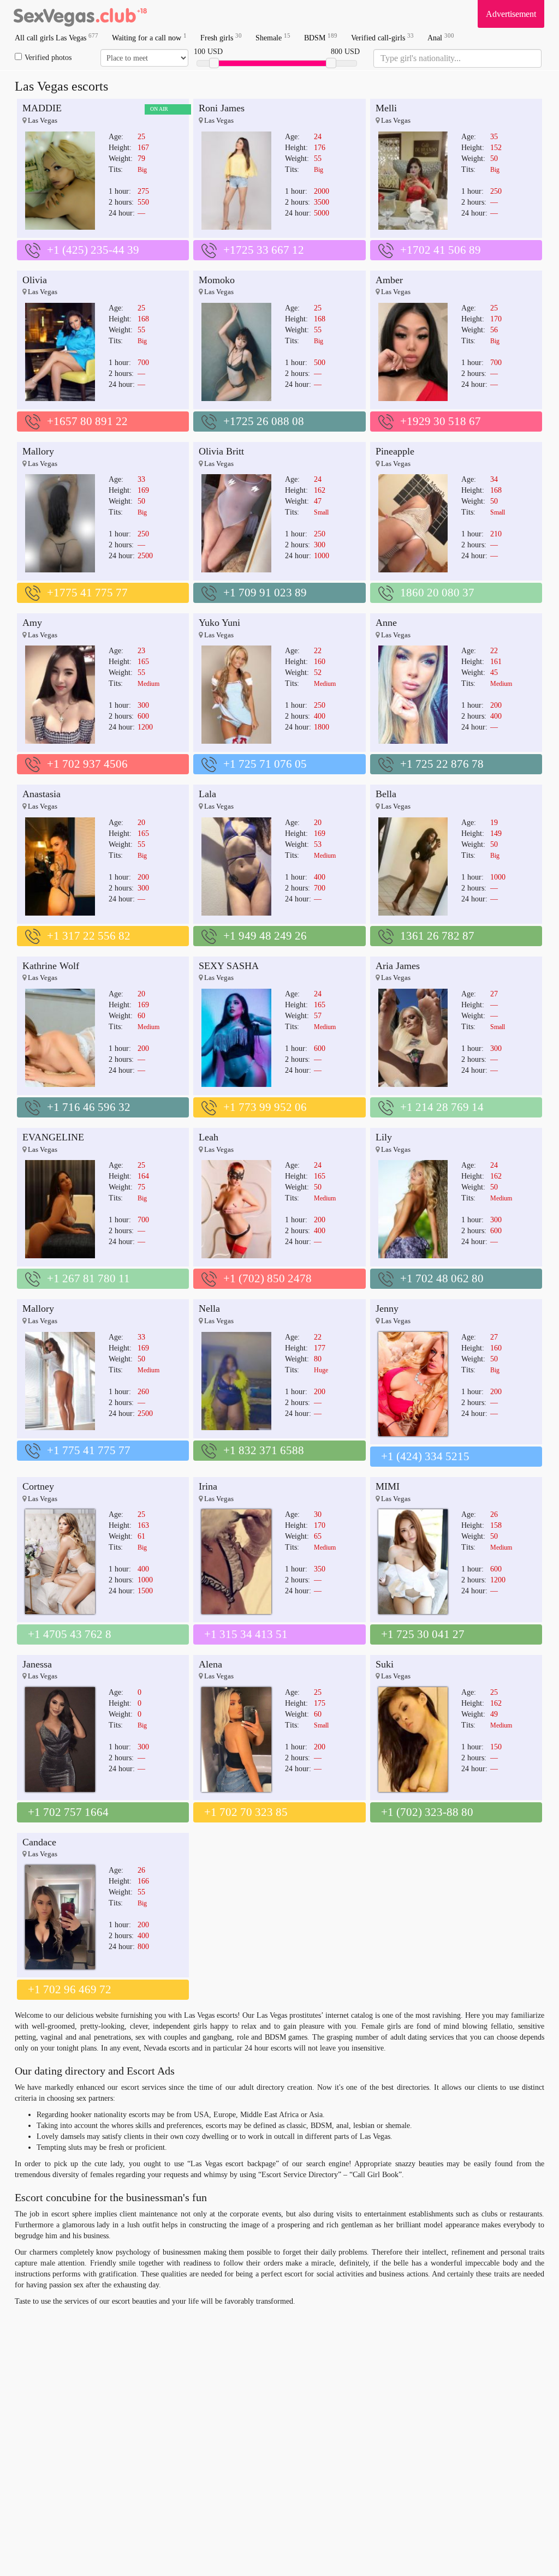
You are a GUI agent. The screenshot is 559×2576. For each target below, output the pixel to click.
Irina (208, 1486)
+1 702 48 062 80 (442, 1278)
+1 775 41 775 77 (89, 1450)
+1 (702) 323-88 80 (427, 1812)
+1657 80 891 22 (87, 421)
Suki (385, 1664)
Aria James (398, 966)
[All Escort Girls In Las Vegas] (80, 14)
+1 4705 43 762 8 (70, 1634)
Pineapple (395, 451)
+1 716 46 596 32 (89, 1107)
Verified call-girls (382, 37)
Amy (32, 623)
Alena (210, 1664)
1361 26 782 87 (437, 936)
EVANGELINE (53, 1137)
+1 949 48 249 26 (265, 936)
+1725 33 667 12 (264, 250)
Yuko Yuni (219, 623)
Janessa (37, 1664)
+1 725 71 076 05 (265, 764)
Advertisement (511, 14)
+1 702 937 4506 (87, 764)
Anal (441, 37)
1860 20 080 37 (437, 593)
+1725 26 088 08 (264, 421)
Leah (209, 1137)
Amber (389, 280)
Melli (386, 108)
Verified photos (48, 58)
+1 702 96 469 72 (70, 1989)
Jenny (387, 1308)
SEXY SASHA (229, 966)
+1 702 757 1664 (68, 1812)
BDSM (321, 37)
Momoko (217, 280)
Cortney (38, 1486)
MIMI (388, 1486)
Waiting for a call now (149, 37)
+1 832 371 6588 (264, 1450)
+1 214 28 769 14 (442, 1107)
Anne (386, 623)
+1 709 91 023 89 (265, 593)
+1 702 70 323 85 (246, 1812)
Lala (207, 794)
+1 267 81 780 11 (88, 1278)
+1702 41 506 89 (441, 250)
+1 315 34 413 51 (246, 1634)
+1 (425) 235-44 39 (93, 250)
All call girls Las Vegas (57, 37)
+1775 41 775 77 (87, 593)
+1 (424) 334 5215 (425, 1456)
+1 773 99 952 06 (265, 1107)
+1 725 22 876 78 (442, 764)
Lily (384, 1137)
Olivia (35, 280)
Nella (209, 1308)
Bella (386, 794)
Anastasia (41, 794)
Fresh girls (221, 37)
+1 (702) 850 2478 (267, 1278)
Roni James (222, 108)
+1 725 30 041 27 (423, 1634)
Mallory (38, 451)
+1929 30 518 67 (441, 421)
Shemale (273, 37)
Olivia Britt (221, 451)
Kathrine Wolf (51, 966)
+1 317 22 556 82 (89, 936)
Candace (39, 1842)
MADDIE (42, 108)
